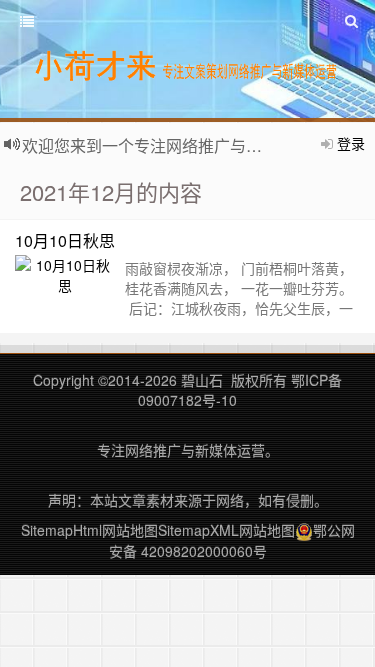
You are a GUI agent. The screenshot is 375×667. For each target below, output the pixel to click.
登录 (351, 143)
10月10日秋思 (65, 240)
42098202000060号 (204, 551)
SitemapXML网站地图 (226, 530)
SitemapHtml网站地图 (89, 530)
